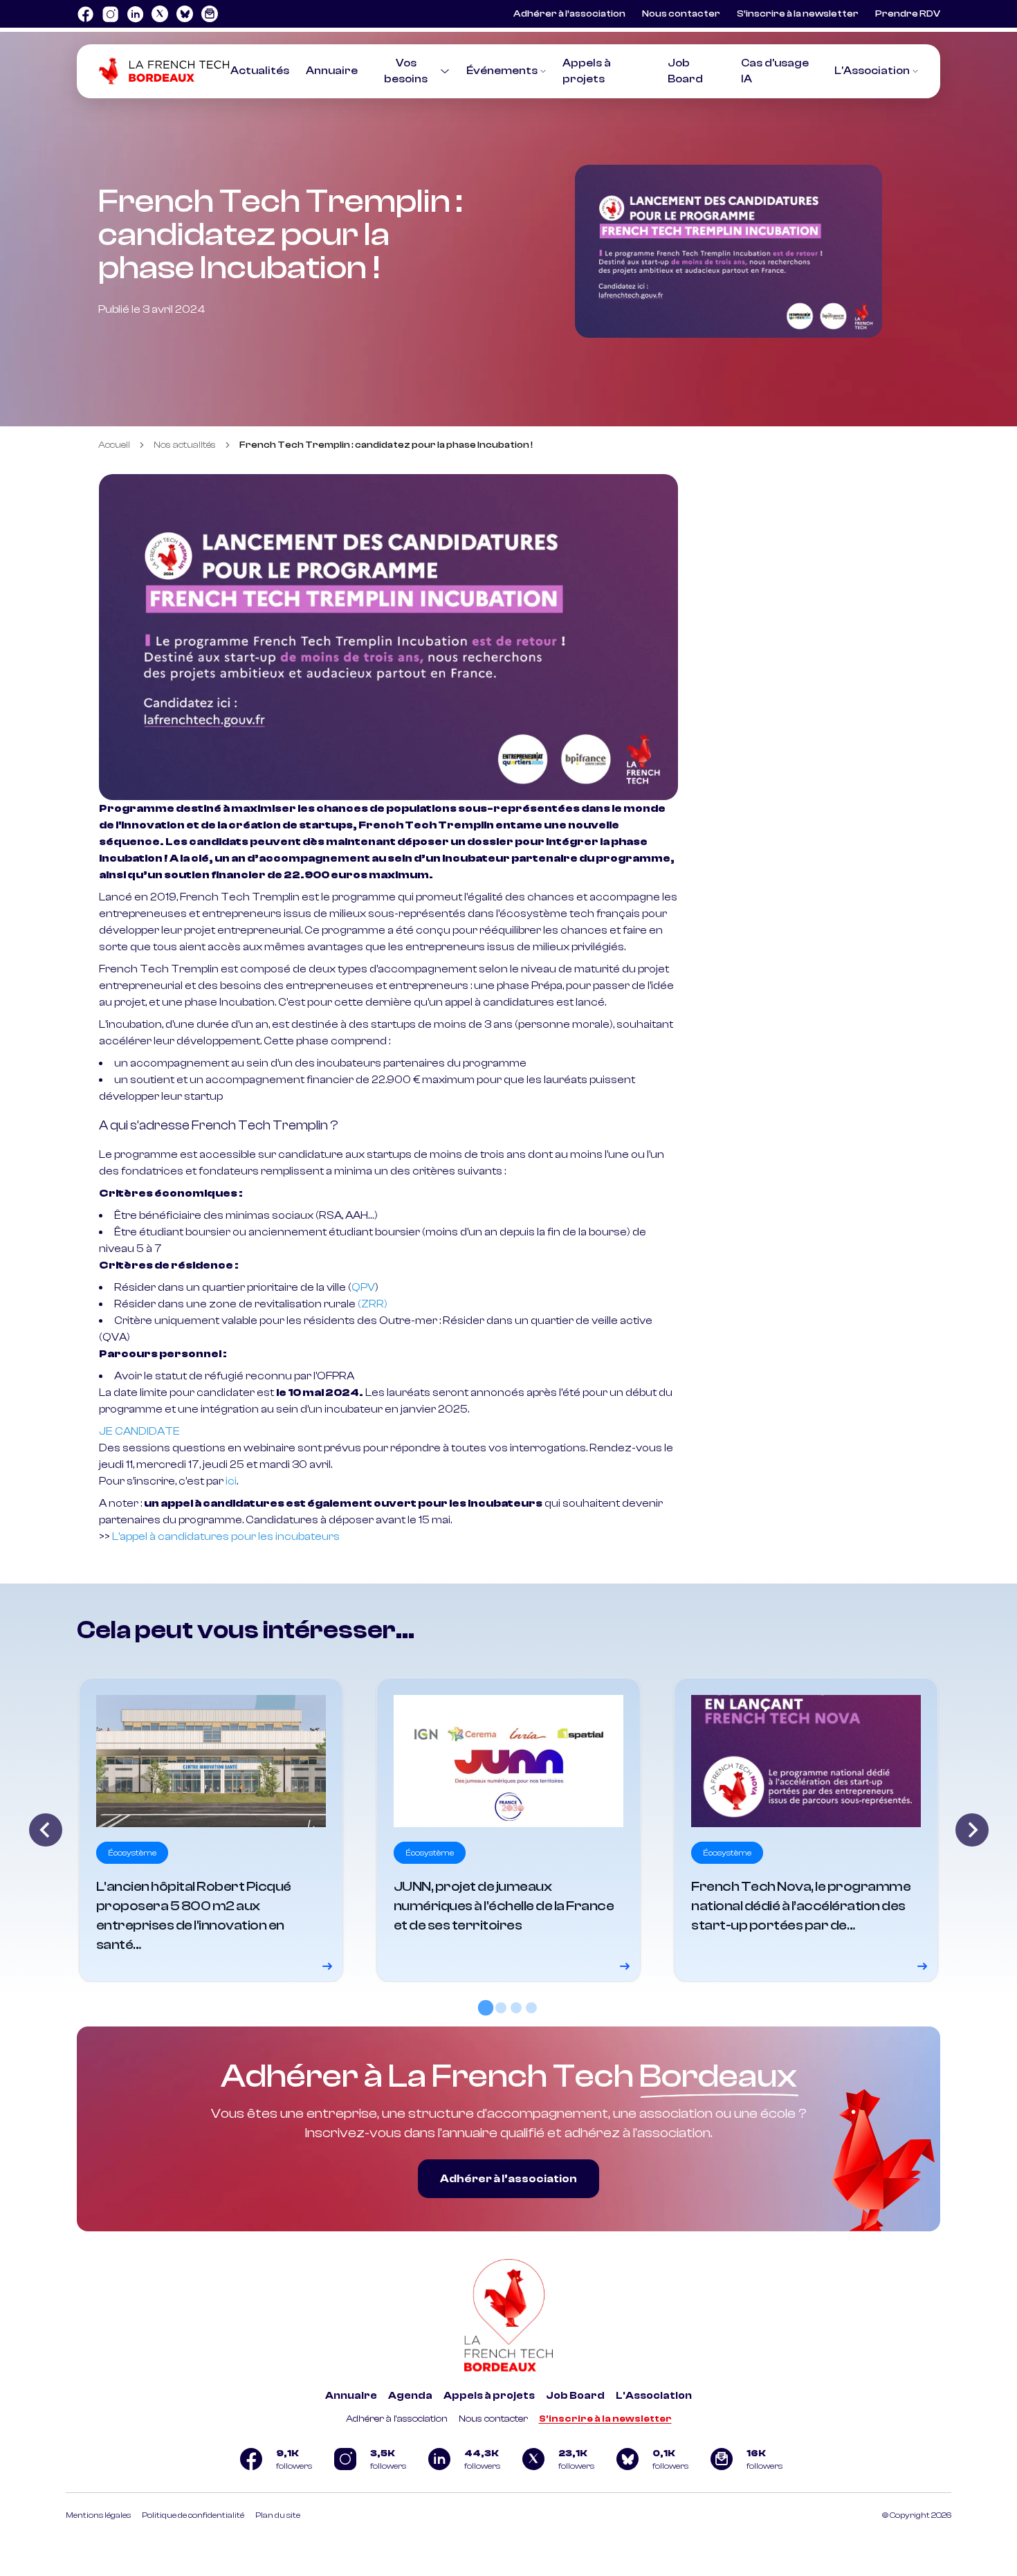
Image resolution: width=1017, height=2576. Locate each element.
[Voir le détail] (211, 1830)
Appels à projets (489, 2396)
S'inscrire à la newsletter (605, 2419)
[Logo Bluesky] (185, 14)
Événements (502, 71)
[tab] (486, 2007)
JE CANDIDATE (139, 1431)
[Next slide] (972, 1830)
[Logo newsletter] (210, 14)
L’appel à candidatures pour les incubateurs (226, 1536)
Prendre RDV (908, 14)
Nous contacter (681, 14)
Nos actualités (185, 445)
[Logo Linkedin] (135, 14)
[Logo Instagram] (110, 14)
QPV (363, 1287)
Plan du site (278, 2515)
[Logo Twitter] (160, 14)
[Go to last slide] (46, 1830)
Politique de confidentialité (193, 2515)
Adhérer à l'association (397, 2419)
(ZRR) (373, 1304)
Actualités (260, 71)
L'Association (872, 71)
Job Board (575, 2396)
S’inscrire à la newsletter (798, 14)
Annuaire (332, 71)
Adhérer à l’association (569, 14)
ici (231, 1481)
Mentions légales (98, 2515)
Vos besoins (406, 71)
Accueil (114, 445)
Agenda (410, 2396)
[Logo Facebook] (85, 14)
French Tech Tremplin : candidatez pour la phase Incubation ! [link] (386, 445)
